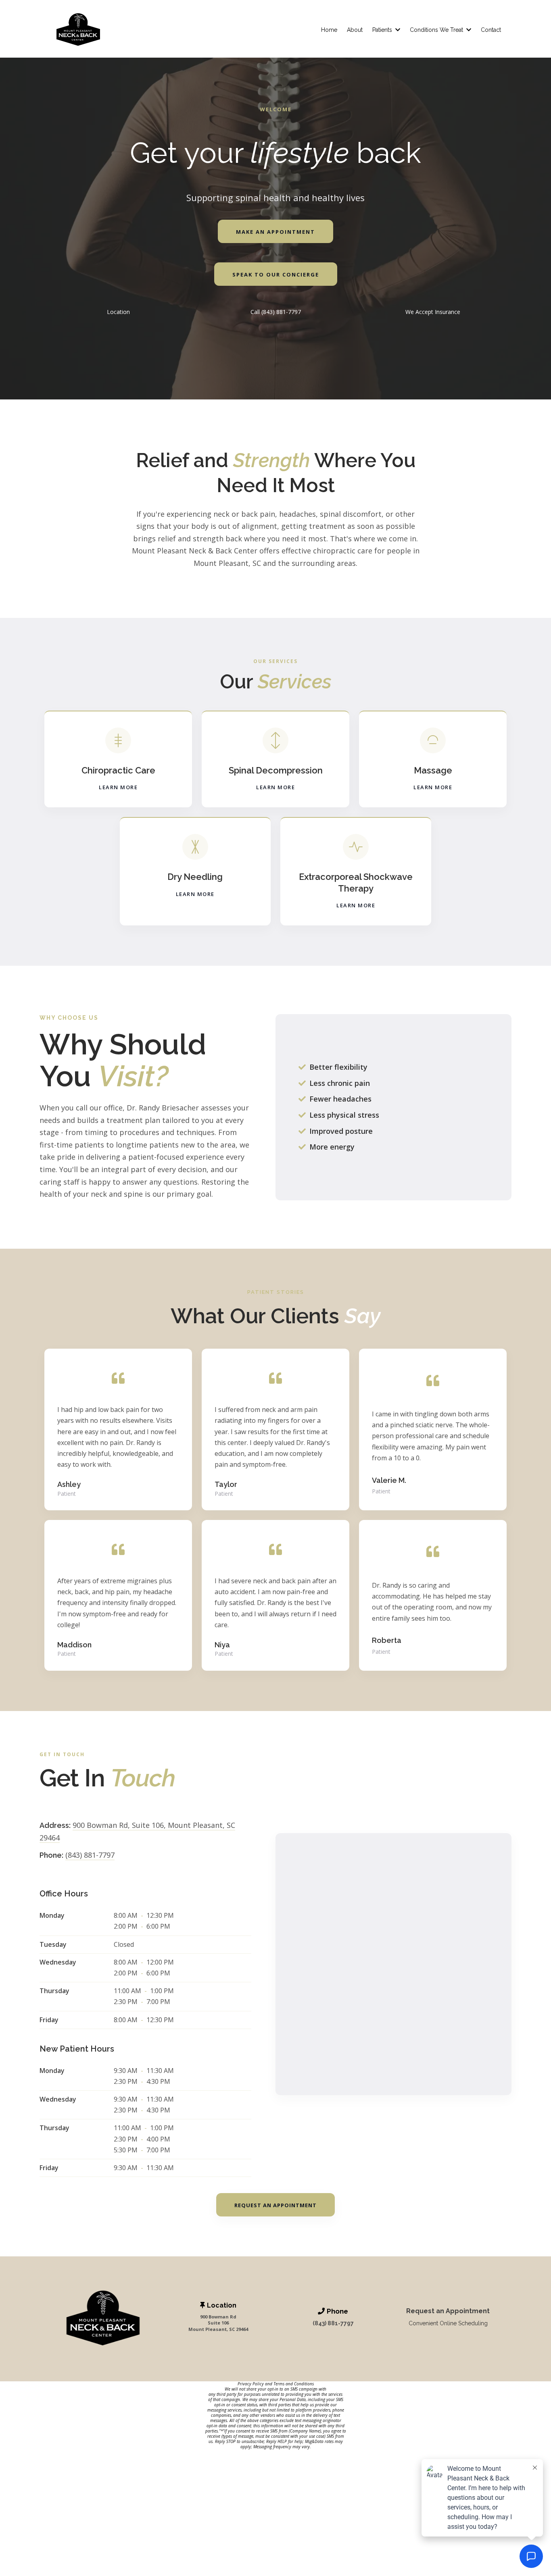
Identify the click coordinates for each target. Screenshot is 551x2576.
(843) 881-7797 (90, 1855)
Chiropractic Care (118, 770)
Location (118, 312)
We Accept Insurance (433, 312)
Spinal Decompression (276, 770)
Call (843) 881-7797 (276, 312)
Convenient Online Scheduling (448, 2323)
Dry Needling (195, 877)
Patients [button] (383, 30)
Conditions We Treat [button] (437, 30)
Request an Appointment (448, 2311)
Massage (433, 770)
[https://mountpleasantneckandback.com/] (78, 30)
